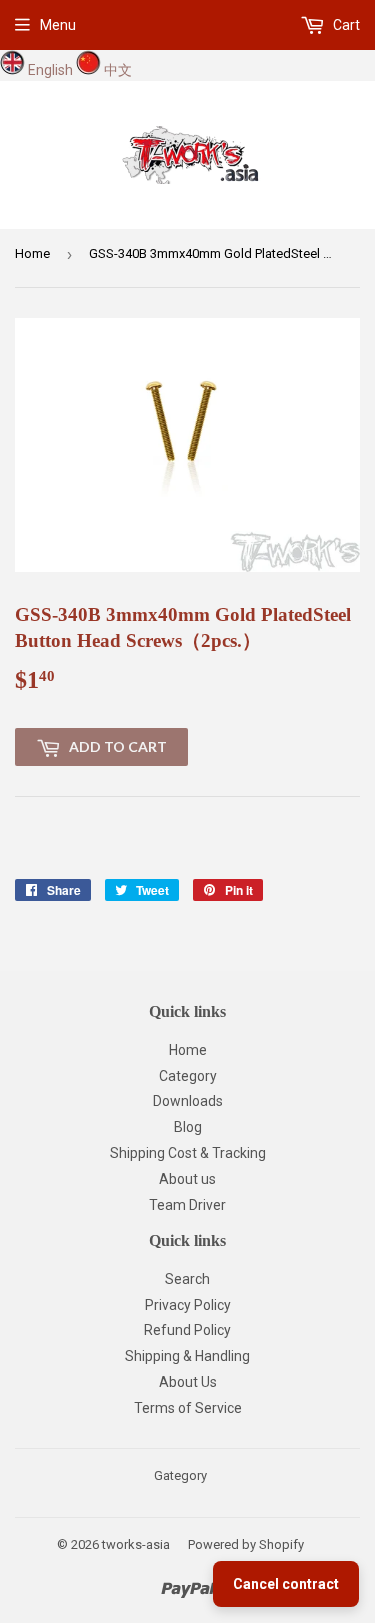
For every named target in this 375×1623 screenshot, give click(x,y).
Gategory (180, 1475)
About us (187, 1179)
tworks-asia (136, 1544)
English (50, 70)
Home (32, 253)
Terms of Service (188, 1408)
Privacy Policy (188, 1305)
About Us (188, 1382)
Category (188, 1076)
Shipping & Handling (187, 1356)
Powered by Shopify (246, 1544)
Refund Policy (187, 1330)
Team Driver (187, 1205)
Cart (345, 25)
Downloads (188, 1101)
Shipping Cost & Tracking (188, 1153)
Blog (188, 1127)
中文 (118, 70)
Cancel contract (286, 1584)
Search (187, 1279)
